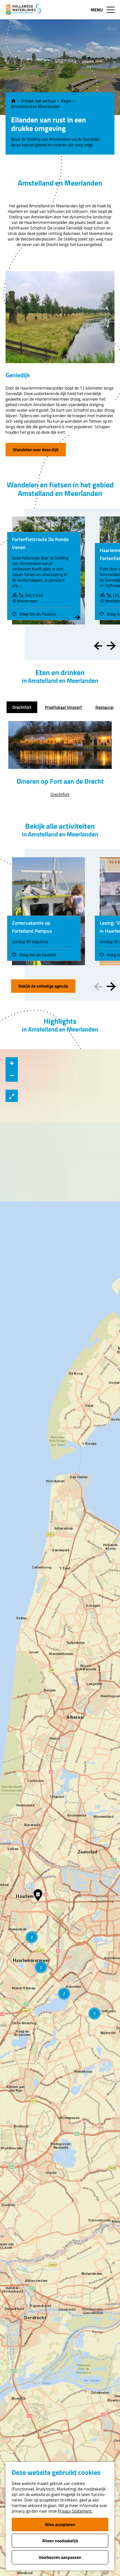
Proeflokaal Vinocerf (63, 707)
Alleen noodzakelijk (60, 2541)
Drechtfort (22, 707)
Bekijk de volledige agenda (43, 986)
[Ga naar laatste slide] (98, 646)
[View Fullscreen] (12, 1096)
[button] (94, 2014)
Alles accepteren (60, 2524)
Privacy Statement (75, 2511)
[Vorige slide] (98, 987)
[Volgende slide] (111, 646)
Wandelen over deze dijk (36, 449)
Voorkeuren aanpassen (60, 2557)
